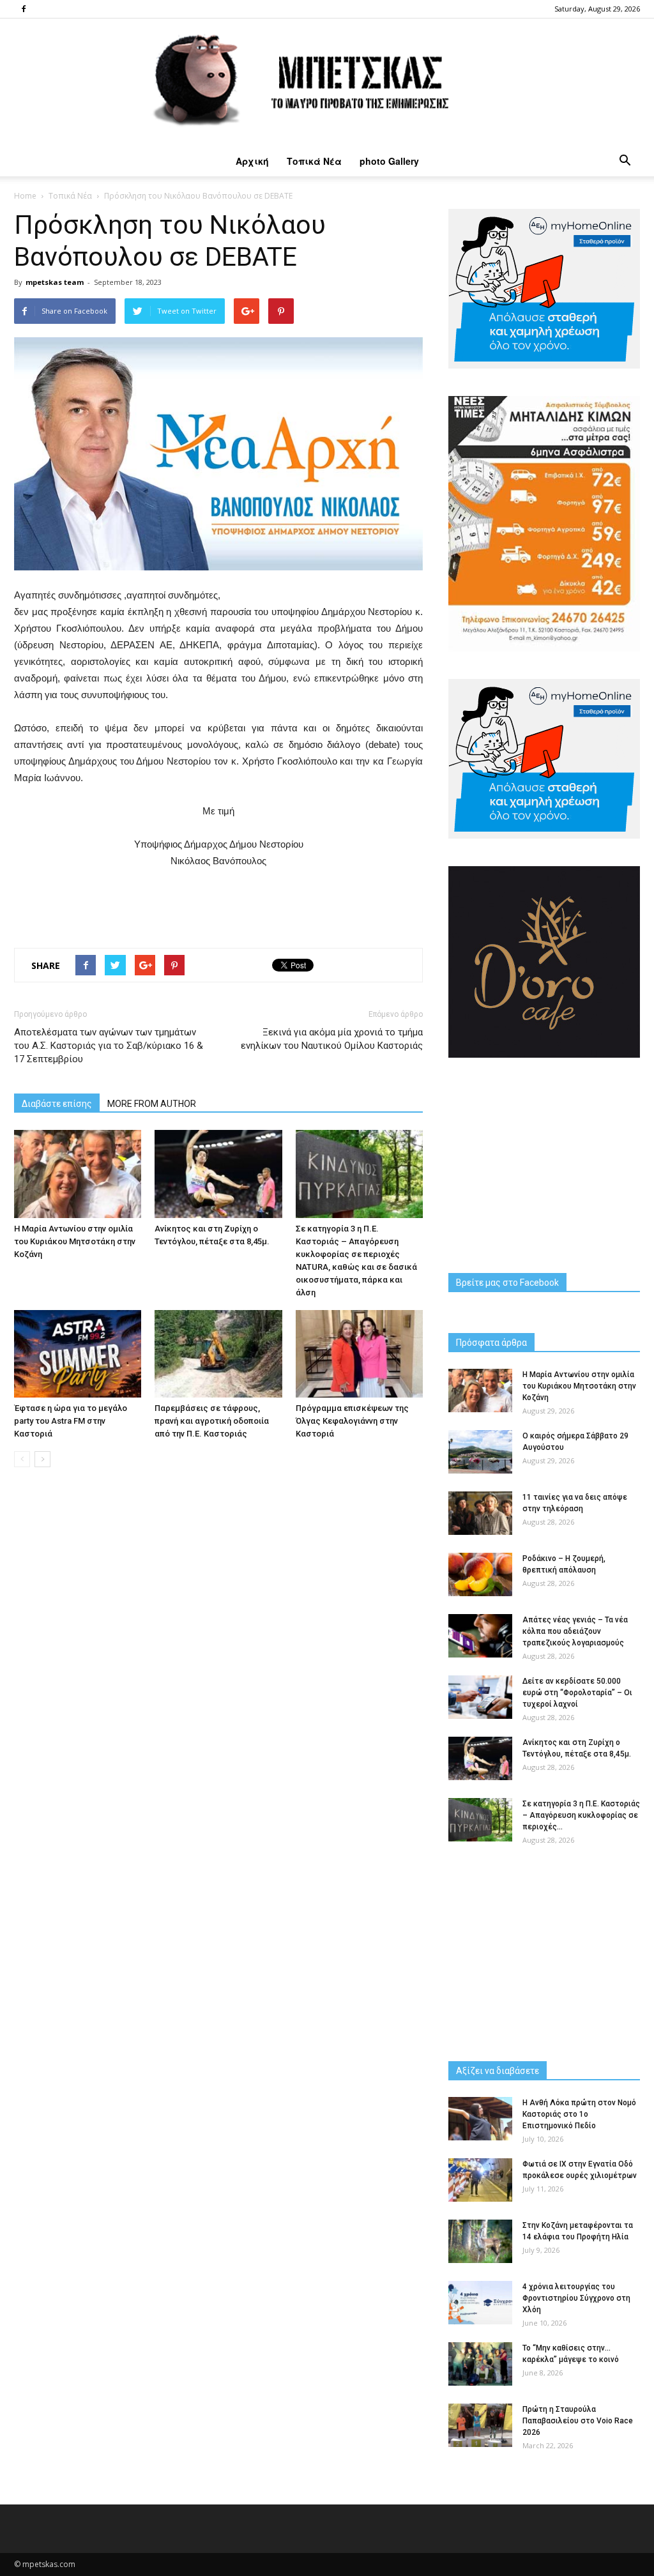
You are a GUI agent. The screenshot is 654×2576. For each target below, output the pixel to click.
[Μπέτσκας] (327, 82)
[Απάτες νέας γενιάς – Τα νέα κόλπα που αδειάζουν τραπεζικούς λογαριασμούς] (480, 1636)
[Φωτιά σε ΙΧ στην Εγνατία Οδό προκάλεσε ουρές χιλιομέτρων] (480, 2180)
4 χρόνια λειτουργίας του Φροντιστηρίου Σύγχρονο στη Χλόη (576, 2298)
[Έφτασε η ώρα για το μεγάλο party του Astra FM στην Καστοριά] (78, 1354)
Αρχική (252, 161)
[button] (625, 161)
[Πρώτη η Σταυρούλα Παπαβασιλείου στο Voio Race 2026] (480, 2426)
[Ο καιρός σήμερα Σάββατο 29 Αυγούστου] (480, 1452)
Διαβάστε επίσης (57, 1104)
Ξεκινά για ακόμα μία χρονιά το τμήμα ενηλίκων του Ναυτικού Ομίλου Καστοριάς (332, 1039)
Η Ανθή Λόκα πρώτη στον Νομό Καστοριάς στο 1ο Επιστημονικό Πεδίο (579, 2114)
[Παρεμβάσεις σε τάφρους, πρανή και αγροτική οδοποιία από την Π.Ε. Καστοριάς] (218, 1354)
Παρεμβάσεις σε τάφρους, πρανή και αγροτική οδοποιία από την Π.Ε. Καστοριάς (212, 1421)
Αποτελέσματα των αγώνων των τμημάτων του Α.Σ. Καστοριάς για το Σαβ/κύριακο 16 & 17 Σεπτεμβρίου (109, 1046)
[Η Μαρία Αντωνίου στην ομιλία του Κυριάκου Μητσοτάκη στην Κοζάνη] (78, 1174)
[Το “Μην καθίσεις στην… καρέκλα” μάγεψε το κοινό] (480, 2364)
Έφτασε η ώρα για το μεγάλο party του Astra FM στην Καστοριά (71, 1421)
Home (25, 196)
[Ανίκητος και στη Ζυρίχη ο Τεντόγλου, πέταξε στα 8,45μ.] (218, 1174)
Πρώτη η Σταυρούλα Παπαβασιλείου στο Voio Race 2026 (578, 2421)
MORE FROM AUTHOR (152, 1104)
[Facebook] (24, 9)
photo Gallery (389, 161)
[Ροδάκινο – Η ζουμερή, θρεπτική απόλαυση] (480, 1575)
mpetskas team (55, 282)
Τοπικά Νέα (314, 161)
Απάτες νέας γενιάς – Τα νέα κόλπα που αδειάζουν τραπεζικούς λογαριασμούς (575, 1631)
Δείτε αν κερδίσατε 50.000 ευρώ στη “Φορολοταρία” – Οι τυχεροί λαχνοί (577, 1693)
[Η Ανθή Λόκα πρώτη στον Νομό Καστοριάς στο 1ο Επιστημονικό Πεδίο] (480, 2119)
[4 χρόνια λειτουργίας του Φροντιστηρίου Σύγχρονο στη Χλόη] (480, 2303)
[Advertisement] (218, 905)
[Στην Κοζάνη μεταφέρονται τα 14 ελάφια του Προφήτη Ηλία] (480, 2242)
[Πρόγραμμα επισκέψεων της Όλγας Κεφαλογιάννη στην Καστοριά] (359, 1354)
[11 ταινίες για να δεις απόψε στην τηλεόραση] (480, 1513)
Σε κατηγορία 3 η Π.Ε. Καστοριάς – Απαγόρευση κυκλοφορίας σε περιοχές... (581, 1815)
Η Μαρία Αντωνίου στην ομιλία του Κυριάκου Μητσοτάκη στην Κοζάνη (75, 1241)
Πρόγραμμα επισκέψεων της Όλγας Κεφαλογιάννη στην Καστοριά (352, 1421)
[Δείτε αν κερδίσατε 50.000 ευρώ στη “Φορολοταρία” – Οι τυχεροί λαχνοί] (480, 1697)
